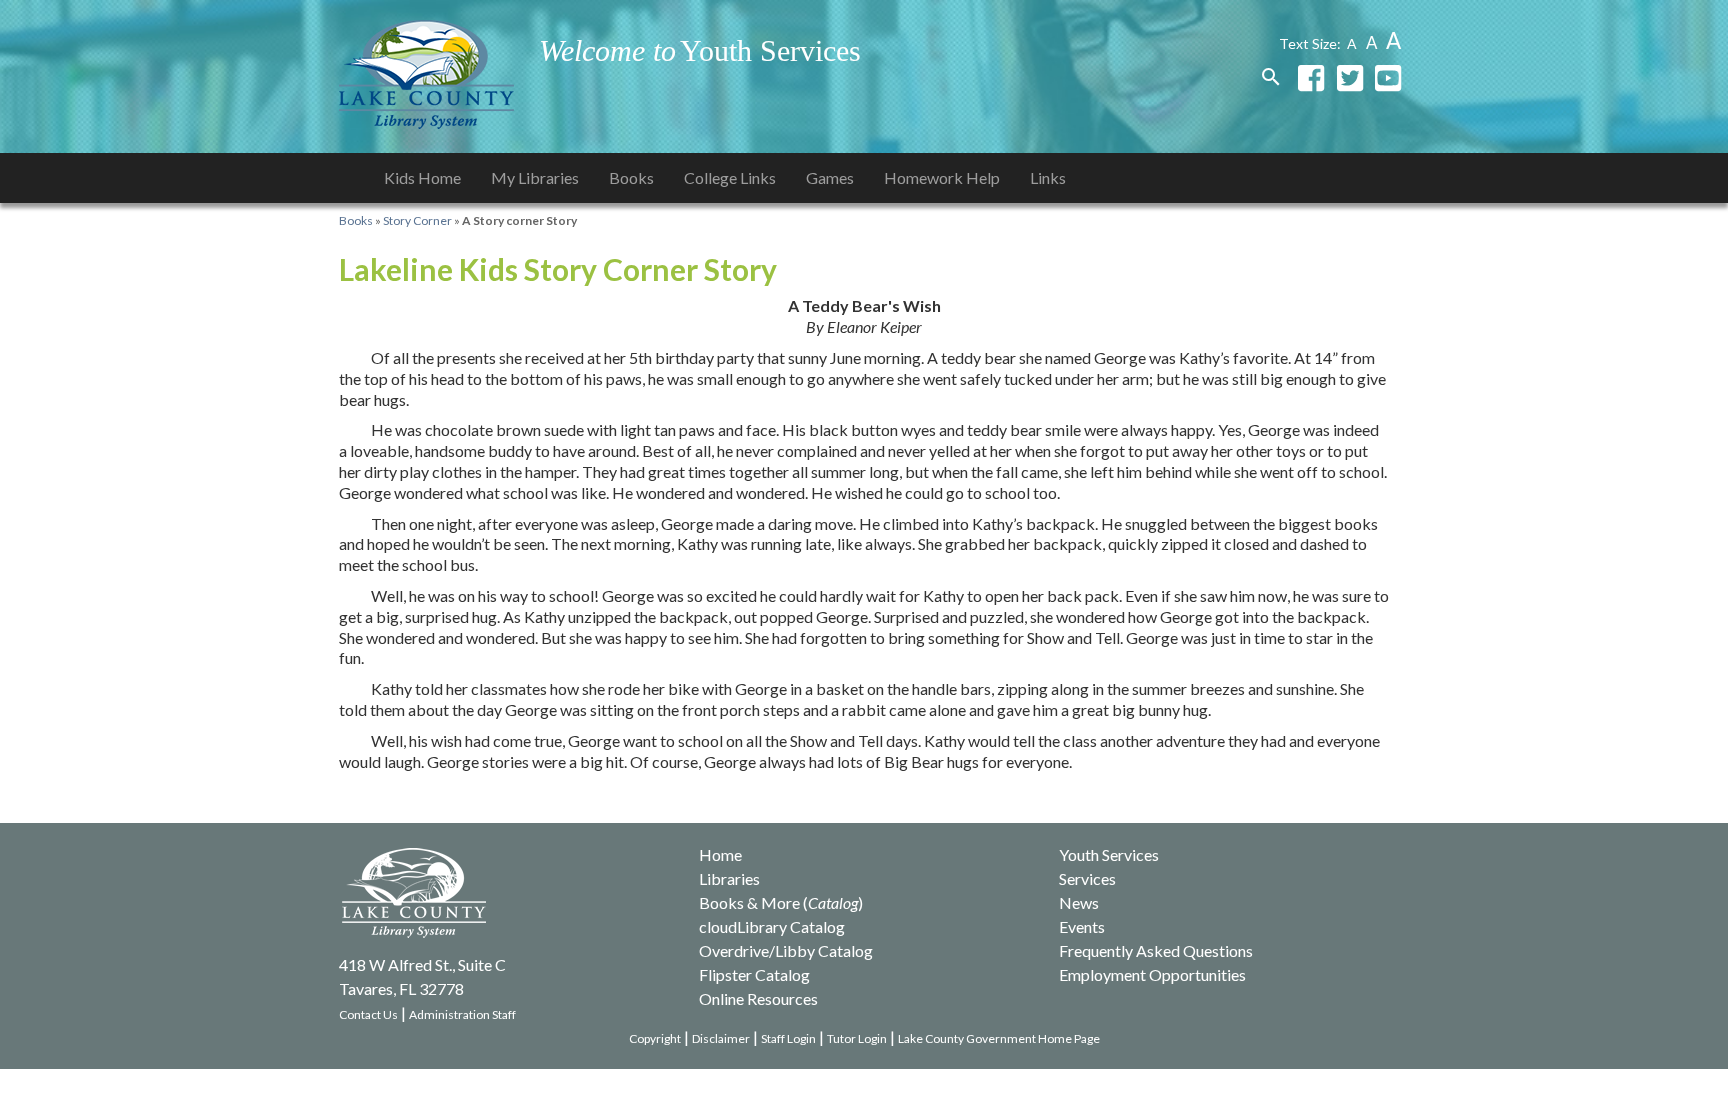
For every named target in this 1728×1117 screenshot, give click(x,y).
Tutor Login (857, 1038)
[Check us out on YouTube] (1388, 77)
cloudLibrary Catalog (772, 926)
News (1079, 902)
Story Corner (417, 220)
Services (1087, 878)
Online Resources (758, 998)
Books (631, 177)
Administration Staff (462, 1014)
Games (830, 177)
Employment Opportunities (1152, 974)
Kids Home (422, 177)
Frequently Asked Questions (1156, 950)
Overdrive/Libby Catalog (786, 950)
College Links (730, 177)
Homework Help (942, 177)
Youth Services (1109, 854)
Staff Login (788, 1038)
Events (1082, 926)
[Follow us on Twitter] (1350, 77)
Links (1048, 177)
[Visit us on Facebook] (1311, 77)
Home (720, 854)
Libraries (729, 878)
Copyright (655, 1038)
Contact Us (368, 1014)
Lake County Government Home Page (999, 1038)
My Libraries (535, 177)
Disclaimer (721, 1038)
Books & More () (781, 902)
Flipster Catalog (754, 974)
